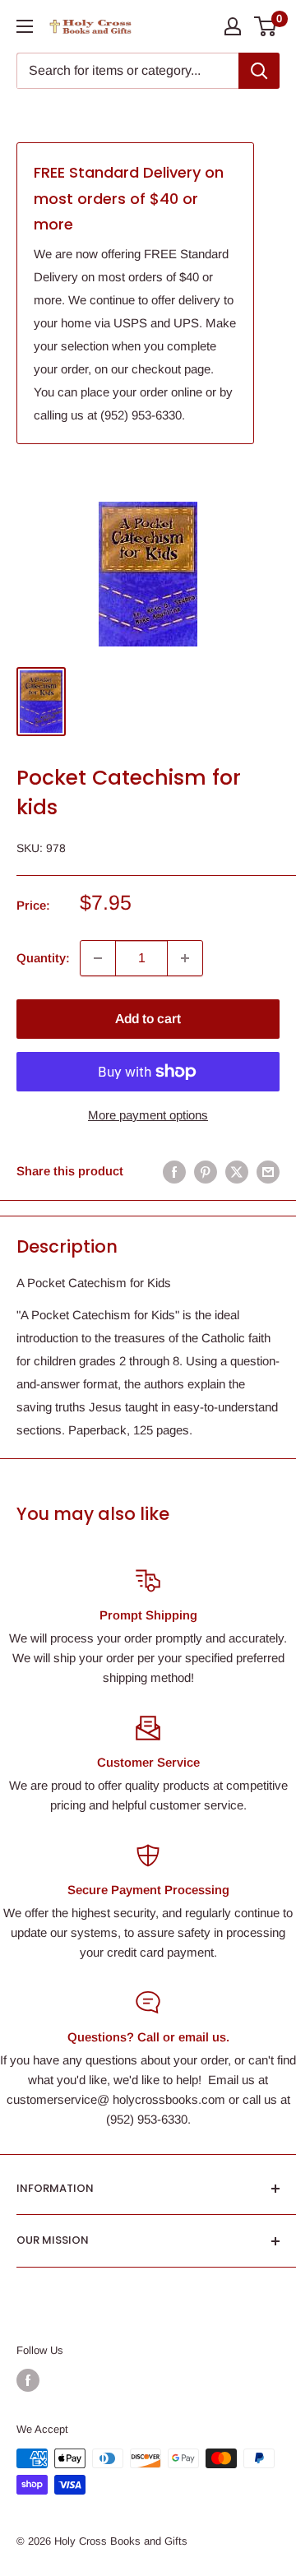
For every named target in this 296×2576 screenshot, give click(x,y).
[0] (266, 26)
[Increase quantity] (185, 958)
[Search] (259, 71)
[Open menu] (25, 26)
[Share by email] (268, 1172)
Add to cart (148, 1019)
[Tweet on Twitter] (237, 1172)
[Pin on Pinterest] (206, 1172)
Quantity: (43, 958)
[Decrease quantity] (98, 958)
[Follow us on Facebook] (28, 2380)
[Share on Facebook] (174, 1172)
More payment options (148, 1115)
